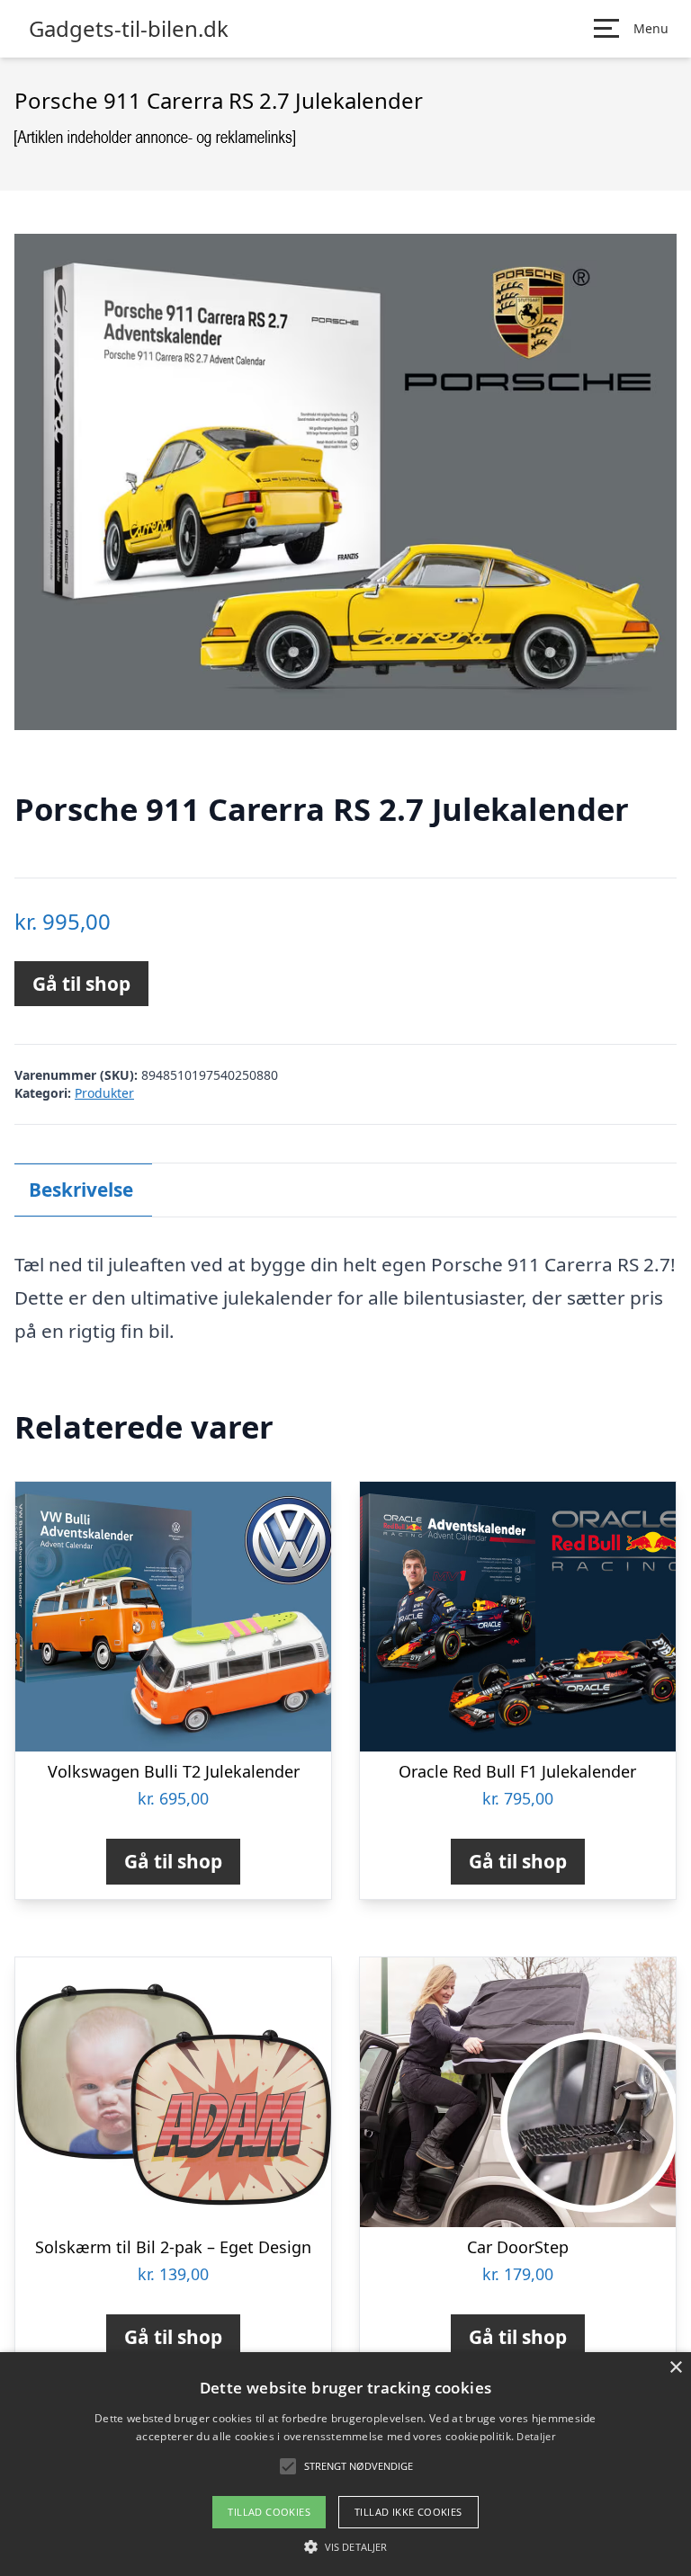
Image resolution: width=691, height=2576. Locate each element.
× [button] (675, 2368)
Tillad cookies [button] (269, 2512)
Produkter (104, 1093)
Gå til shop (81, 984)
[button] (345, 2546)
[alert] (345, 2464)
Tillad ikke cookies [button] (408, 2512)
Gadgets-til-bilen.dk (129, 29)
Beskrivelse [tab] (81, 1190)
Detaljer (535, 2436)
